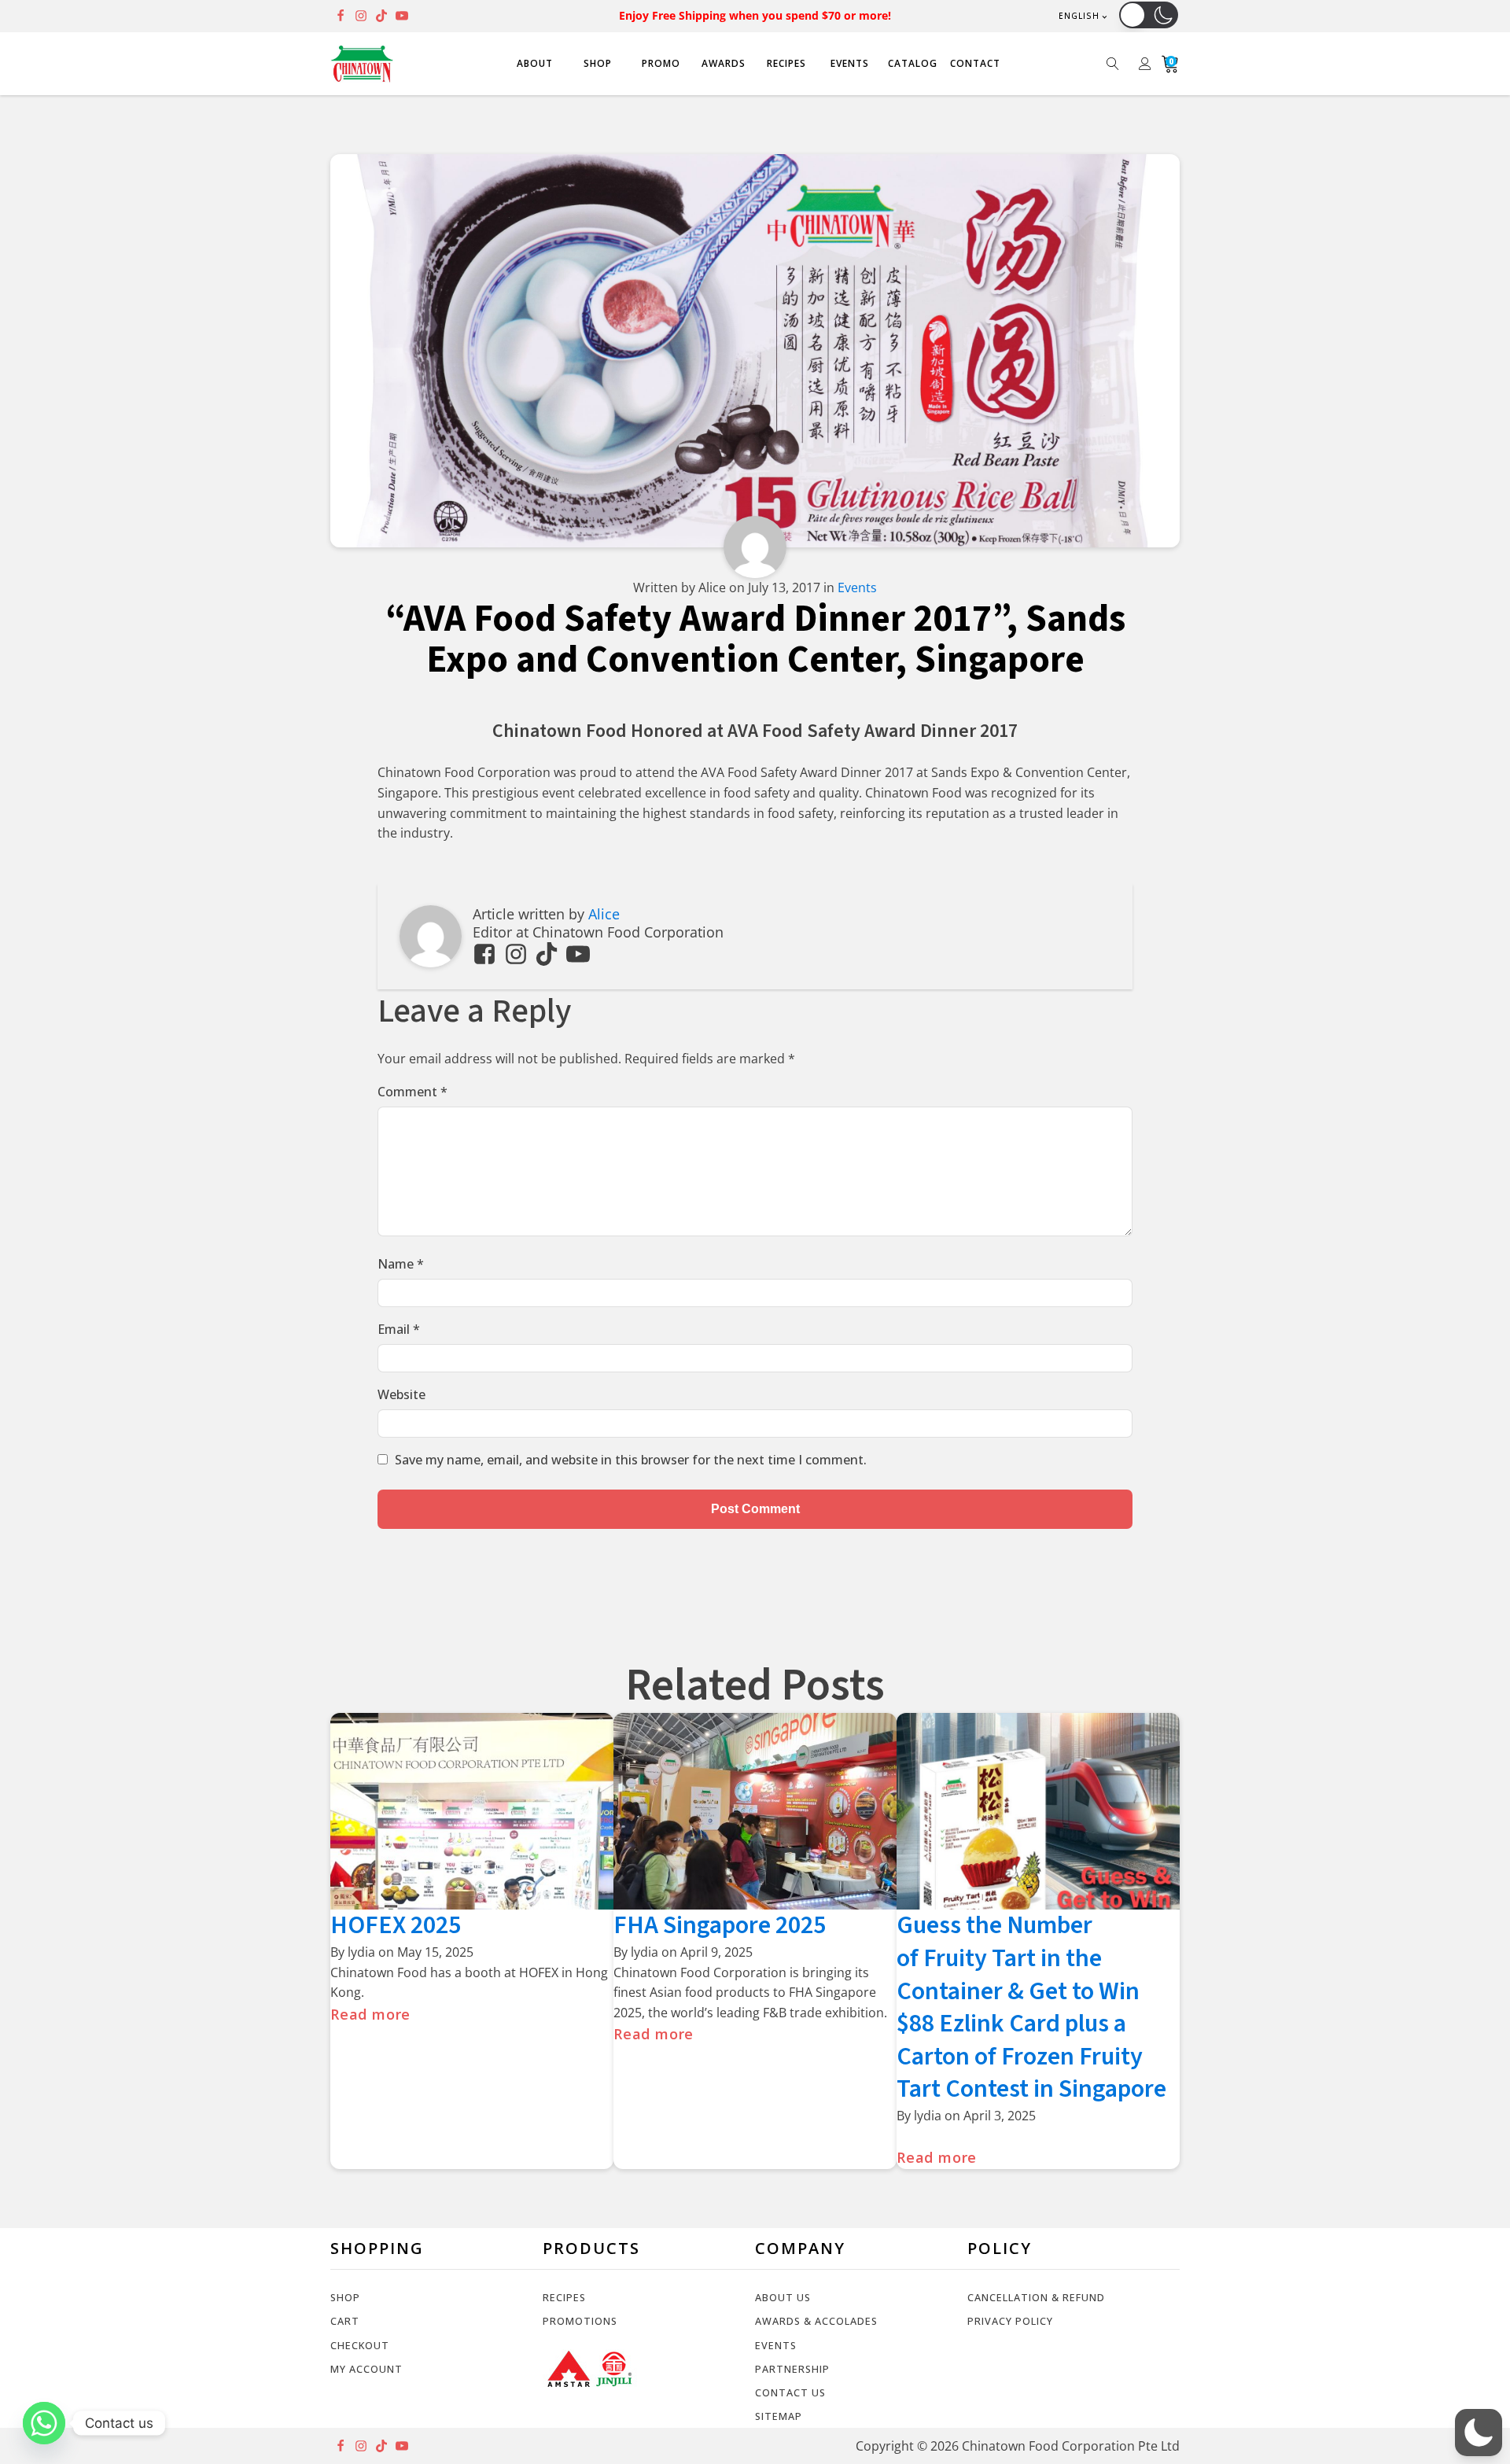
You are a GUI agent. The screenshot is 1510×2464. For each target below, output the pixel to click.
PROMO (661, 63)
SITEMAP (779, 2416)
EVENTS (850, 63)
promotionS (580, 2321)
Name (401, 1264)
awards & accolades (816, 2321)
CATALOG (913, 63)
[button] (1149, 15)
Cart (345, 2321)
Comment (412, 1092)
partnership (792, 2369)
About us (783, 2297)
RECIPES (786, 63)
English (1079, 16)
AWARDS (724, 63)
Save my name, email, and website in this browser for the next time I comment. (631, 1460)
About (535, 63)
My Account (366, 2369)
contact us (790, 2392)
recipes (564, 2297)
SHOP (598, 63)
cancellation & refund (1036, 2297)
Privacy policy (1010, 2321)
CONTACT (975, 63)
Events (857, 587)
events (776, 2345)
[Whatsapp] (44, 2423)
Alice (604, 914)
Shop (345, 2297)
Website (401, 1394)
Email (399, 1329)
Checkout (360, 2345)
